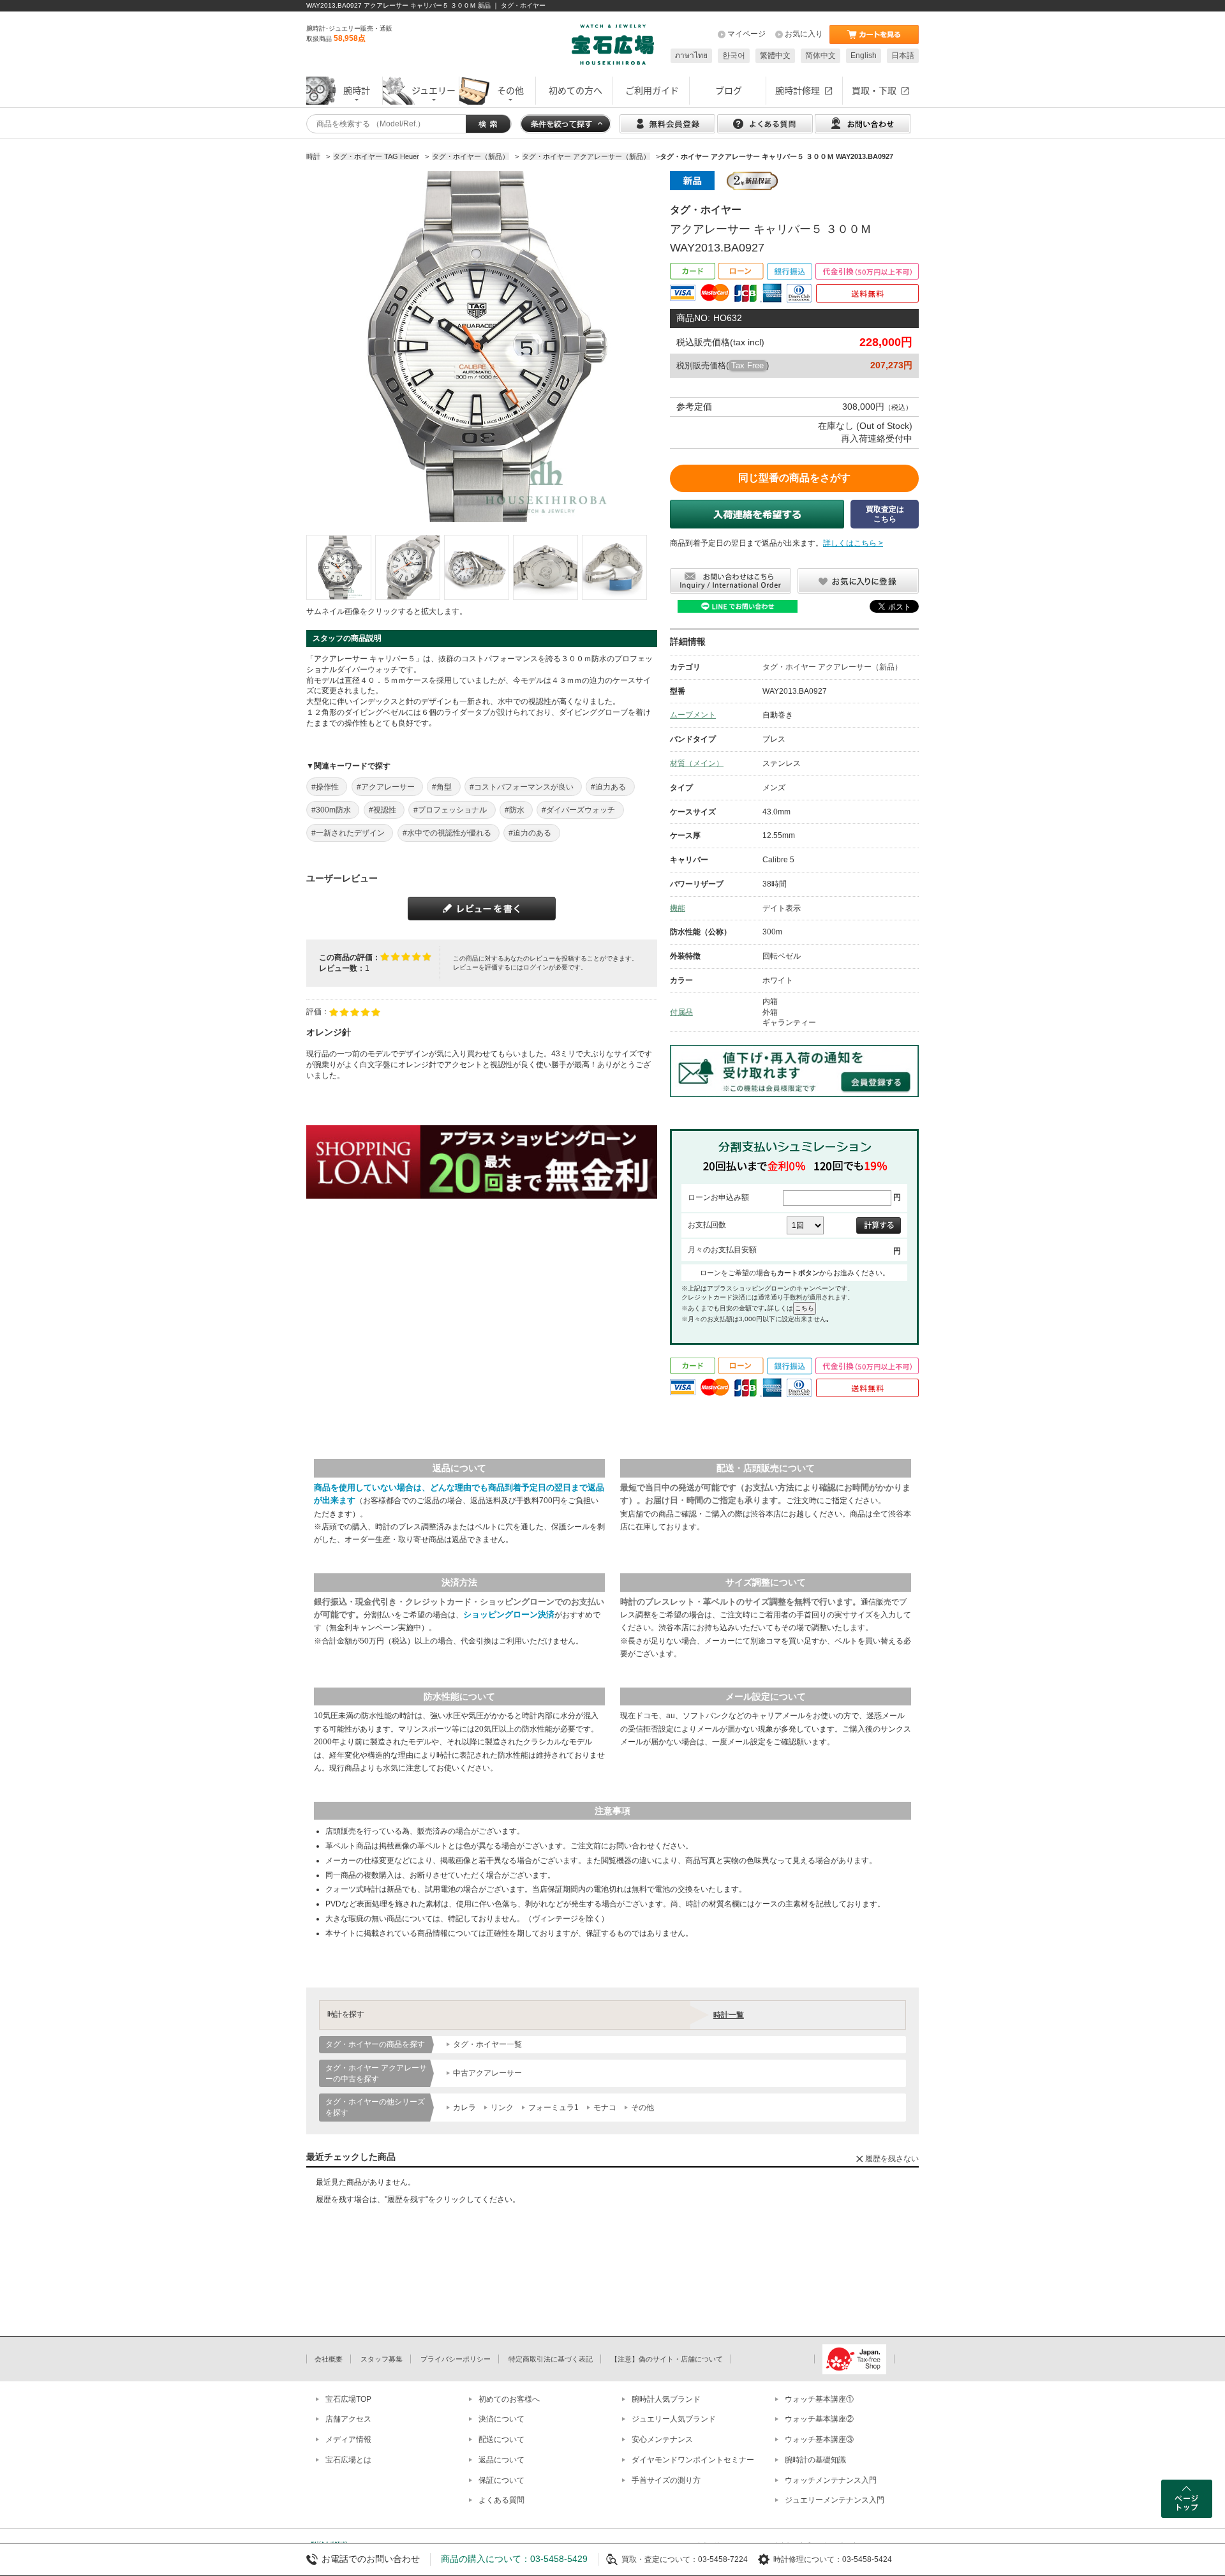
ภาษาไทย (691, 56)
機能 (678, 908)
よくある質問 (501, 2500)
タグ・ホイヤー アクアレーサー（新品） (832, 667)
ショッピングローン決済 (509, 1614)
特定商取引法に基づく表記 (551, 2359)
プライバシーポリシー (456, 2359)
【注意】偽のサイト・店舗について (667, 2359)
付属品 (681, 1012)
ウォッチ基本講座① (819, 2399)
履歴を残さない (892, 2159)
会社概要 (329, 2359)
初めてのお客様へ (509, 2399)
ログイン (536, 967)
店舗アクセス (348, 2419)
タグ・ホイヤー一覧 (487, 2044)
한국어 (734, 56)
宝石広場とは (348, 2460)
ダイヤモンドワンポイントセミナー (693, 2460)
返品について (501, 2460)
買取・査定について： (660, 2559)
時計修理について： (808, 2559)
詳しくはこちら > (853, 543)
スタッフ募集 (382, 2359)
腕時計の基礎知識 (815, 2460)
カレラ (464, 2108)
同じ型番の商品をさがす (794, 478)
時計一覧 (729, 2015)
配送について (501, 2439)
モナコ (605, 2108)
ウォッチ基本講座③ (819, 2439)
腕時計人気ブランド (666, 2399)
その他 (642, 2108)
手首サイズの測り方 (666, 2480)
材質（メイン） (697, 763)
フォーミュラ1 (553, 2108)
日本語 (903, 56)
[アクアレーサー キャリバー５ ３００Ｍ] (339, 567)
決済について (501, 2419)
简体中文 (820, 56)
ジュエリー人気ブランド (674, 2419)
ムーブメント (693, 715)
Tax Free (747, 365)
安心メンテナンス (662, 2439)
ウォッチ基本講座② (819, 2419)
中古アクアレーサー (487, 2073)
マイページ (746, 34)
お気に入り (804, 34)
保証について (501, 2480)
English (864, 56)
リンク (502, 2108)
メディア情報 (348, 2439)
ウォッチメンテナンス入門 (831, 2480)
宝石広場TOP (348, 2399)
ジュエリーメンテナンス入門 (835, 2500)
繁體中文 (775, 56)
